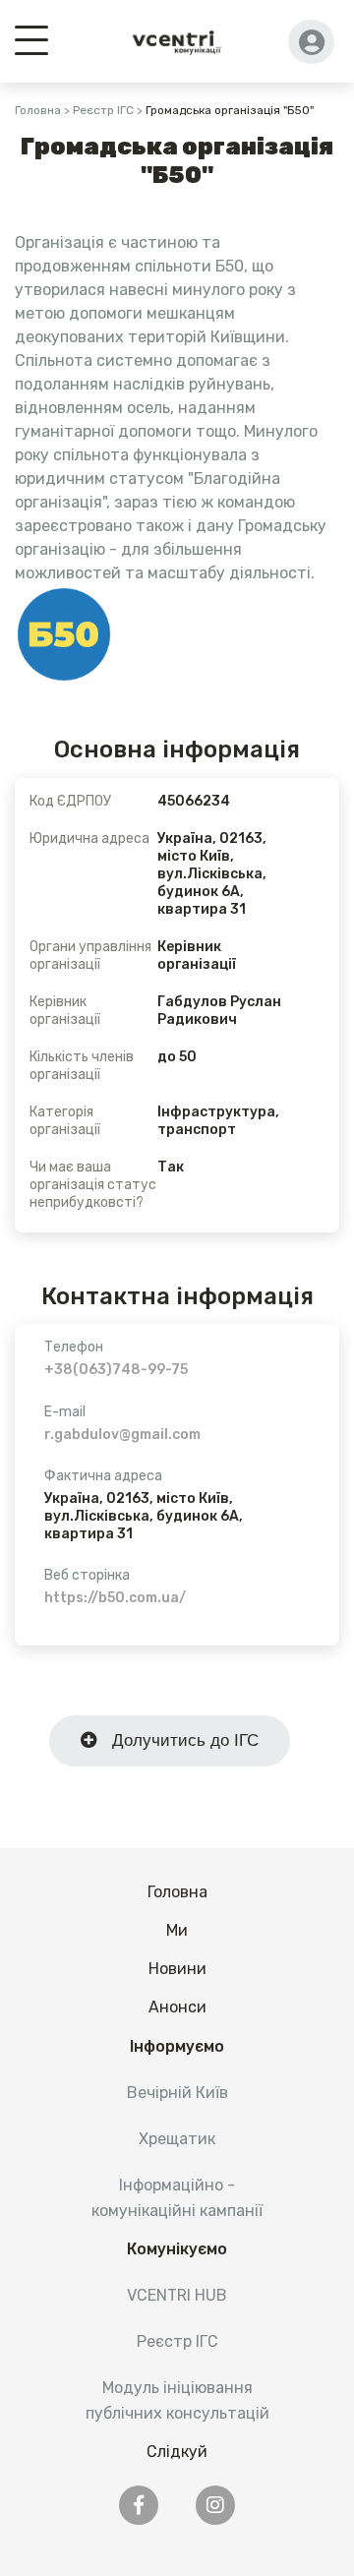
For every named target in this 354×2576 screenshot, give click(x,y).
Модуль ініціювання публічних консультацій (177, 2400)
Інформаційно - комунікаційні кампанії (177, 2197)
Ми (177, 1930)
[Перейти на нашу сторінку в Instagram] (215, 2505)
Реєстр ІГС (103, 110)
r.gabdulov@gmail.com (122, 1435)
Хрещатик (177, 2139)
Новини (177, 1969)
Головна (38, 110)
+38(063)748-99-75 (116, 1370)
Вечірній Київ (177, 2093)
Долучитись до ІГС (178, 1740)
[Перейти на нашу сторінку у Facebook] (139, 2505)
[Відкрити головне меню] (31, 39)
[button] (311, 42)
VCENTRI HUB (177, 2295)
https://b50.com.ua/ (115, 1598)
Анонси (177, 2007)
